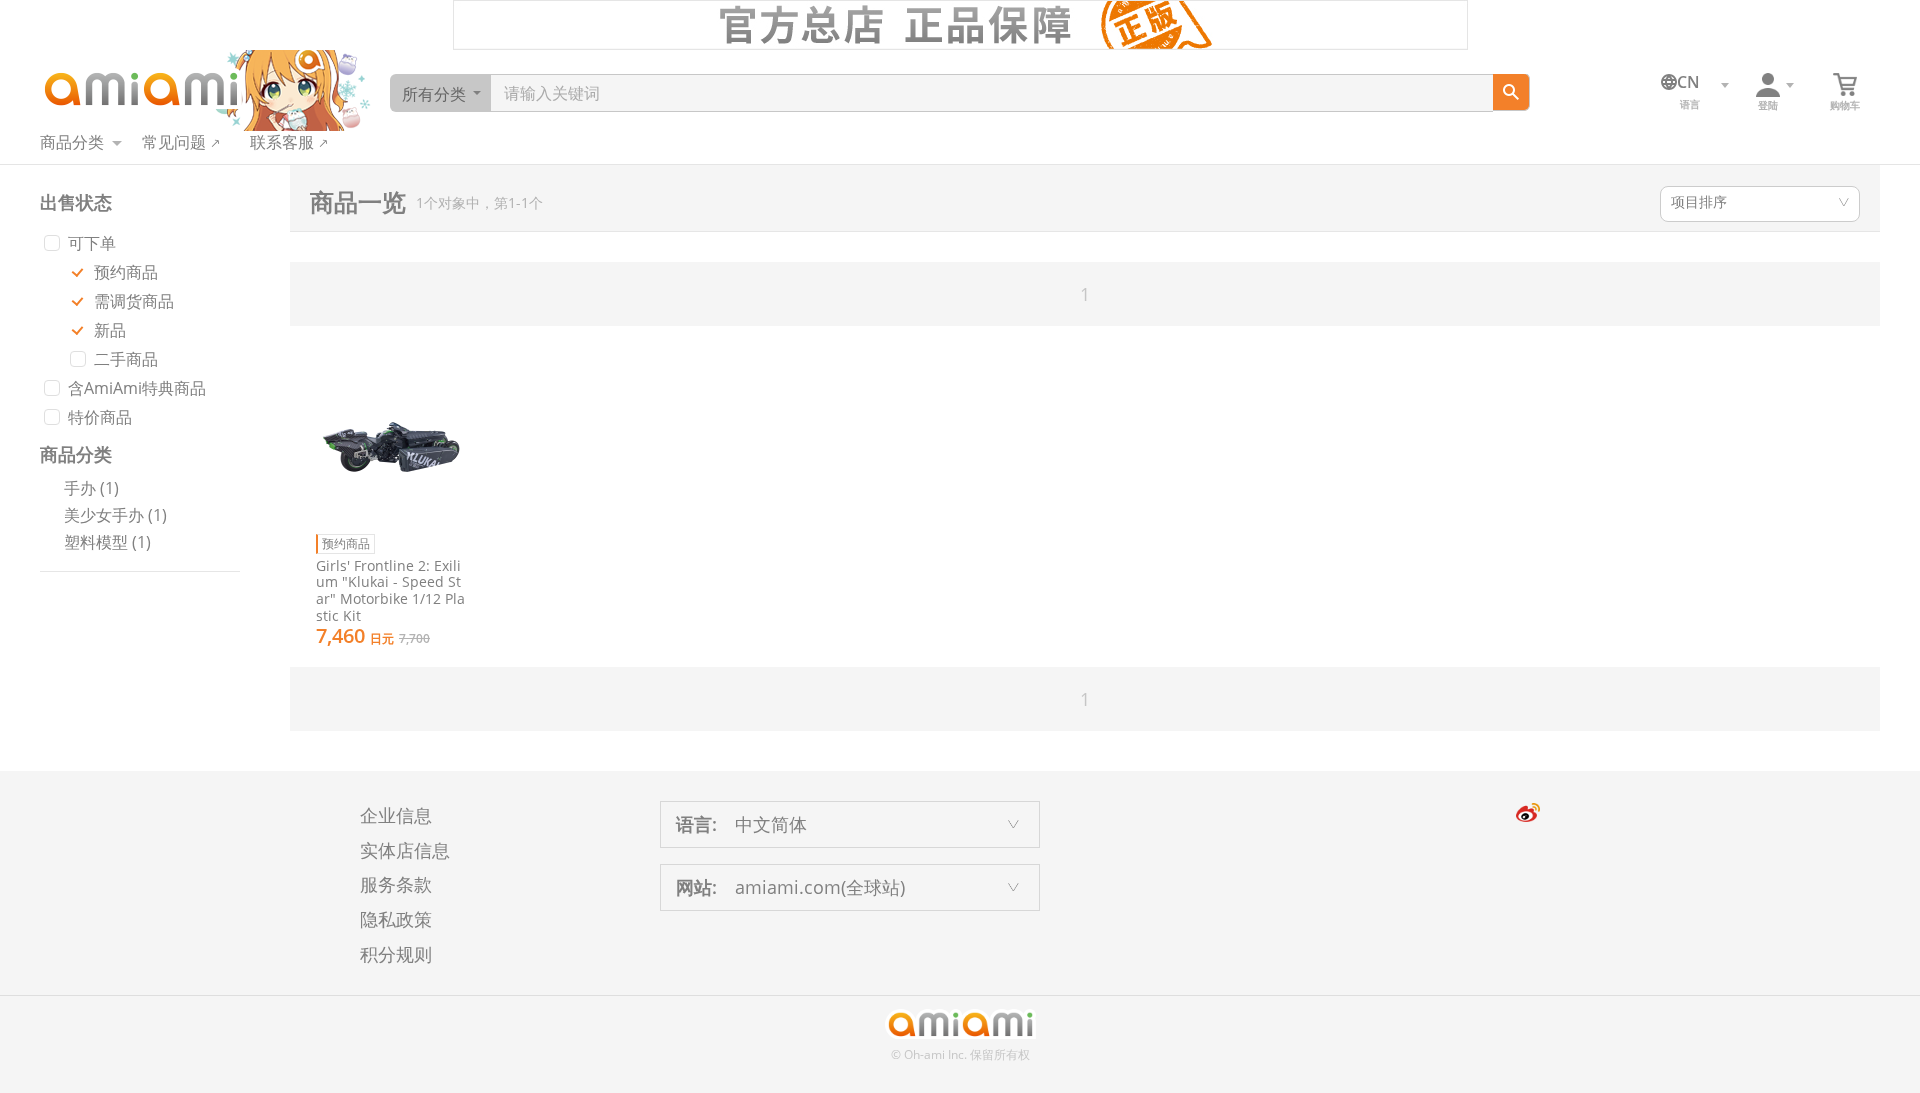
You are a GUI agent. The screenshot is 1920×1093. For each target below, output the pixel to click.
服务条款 (396, 884)
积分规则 (396, 954)
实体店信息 (405, 850)
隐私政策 (396, 919)
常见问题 (174, 142)
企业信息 (396, 815)
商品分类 (72, 142)
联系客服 (282, 142)
